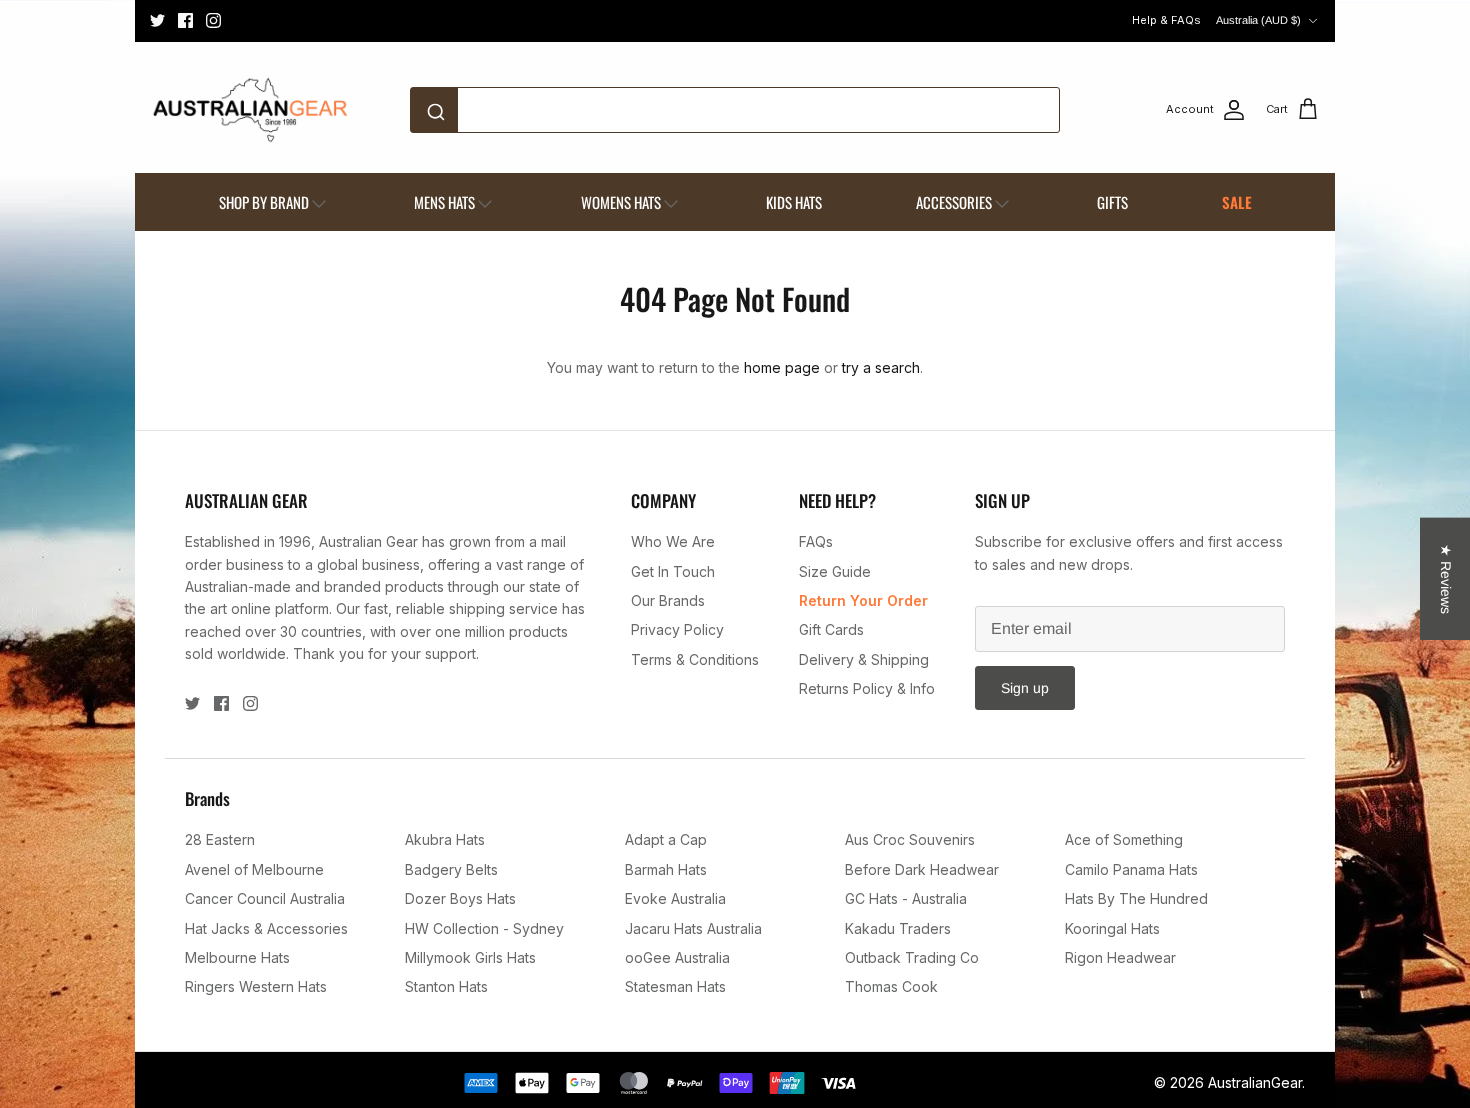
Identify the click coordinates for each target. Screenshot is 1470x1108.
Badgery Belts (451, 869)
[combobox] (735, 110)
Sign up (1025, 688)
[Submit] (439, 110)
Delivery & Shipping (864, 659)
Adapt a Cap (666, 839)
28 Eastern (220, 839)
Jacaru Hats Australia (693, 928)
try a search (881, 367)
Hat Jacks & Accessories (266, 928)
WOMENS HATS (621, 202)
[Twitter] (157, 20)
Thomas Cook (891, 986)
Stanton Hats (446, 986)
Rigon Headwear (1120, 957)
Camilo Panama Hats (1131, 869)
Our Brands (668, 600)
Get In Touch (673, 571)
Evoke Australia (675, 898)
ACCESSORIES (954, 202)
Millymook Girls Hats (470, 957)
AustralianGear (1255, 1082)
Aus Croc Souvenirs (910, 839)
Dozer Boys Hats (460, 898)
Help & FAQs (1166, 20)
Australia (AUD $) (1258, 20)
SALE (1237, 202)
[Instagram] (213, 20)
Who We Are (673, 541)
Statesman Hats (675, 986)
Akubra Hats (445, 839)
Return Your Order (863, 600)
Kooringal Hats (1112, 928)
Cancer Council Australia (265, 898)
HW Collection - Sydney (484, 928)
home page (782, 367)
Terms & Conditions (695, 659)
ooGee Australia (677, 957)
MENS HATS (444, 202)
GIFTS (1112, 202)
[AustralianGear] (250, 110)
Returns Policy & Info (867, 688)
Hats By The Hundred (1136, 898)
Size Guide (835, 571)
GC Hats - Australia (906, 898)
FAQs (816, 541)
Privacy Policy (677, 629)
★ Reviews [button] (1446, 579)
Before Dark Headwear (922, 869)
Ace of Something (1124, 839)
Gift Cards (831, 629)
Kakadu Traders (898, 928)
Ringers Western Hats (256, 986)
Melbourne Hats (237, 957)
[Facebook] (185, 20)
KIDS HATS (794, 202)
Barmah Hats (666, 869)
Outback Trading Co (912, 957)
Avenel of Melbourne (254, 869)
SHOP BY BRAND (264, 202)
